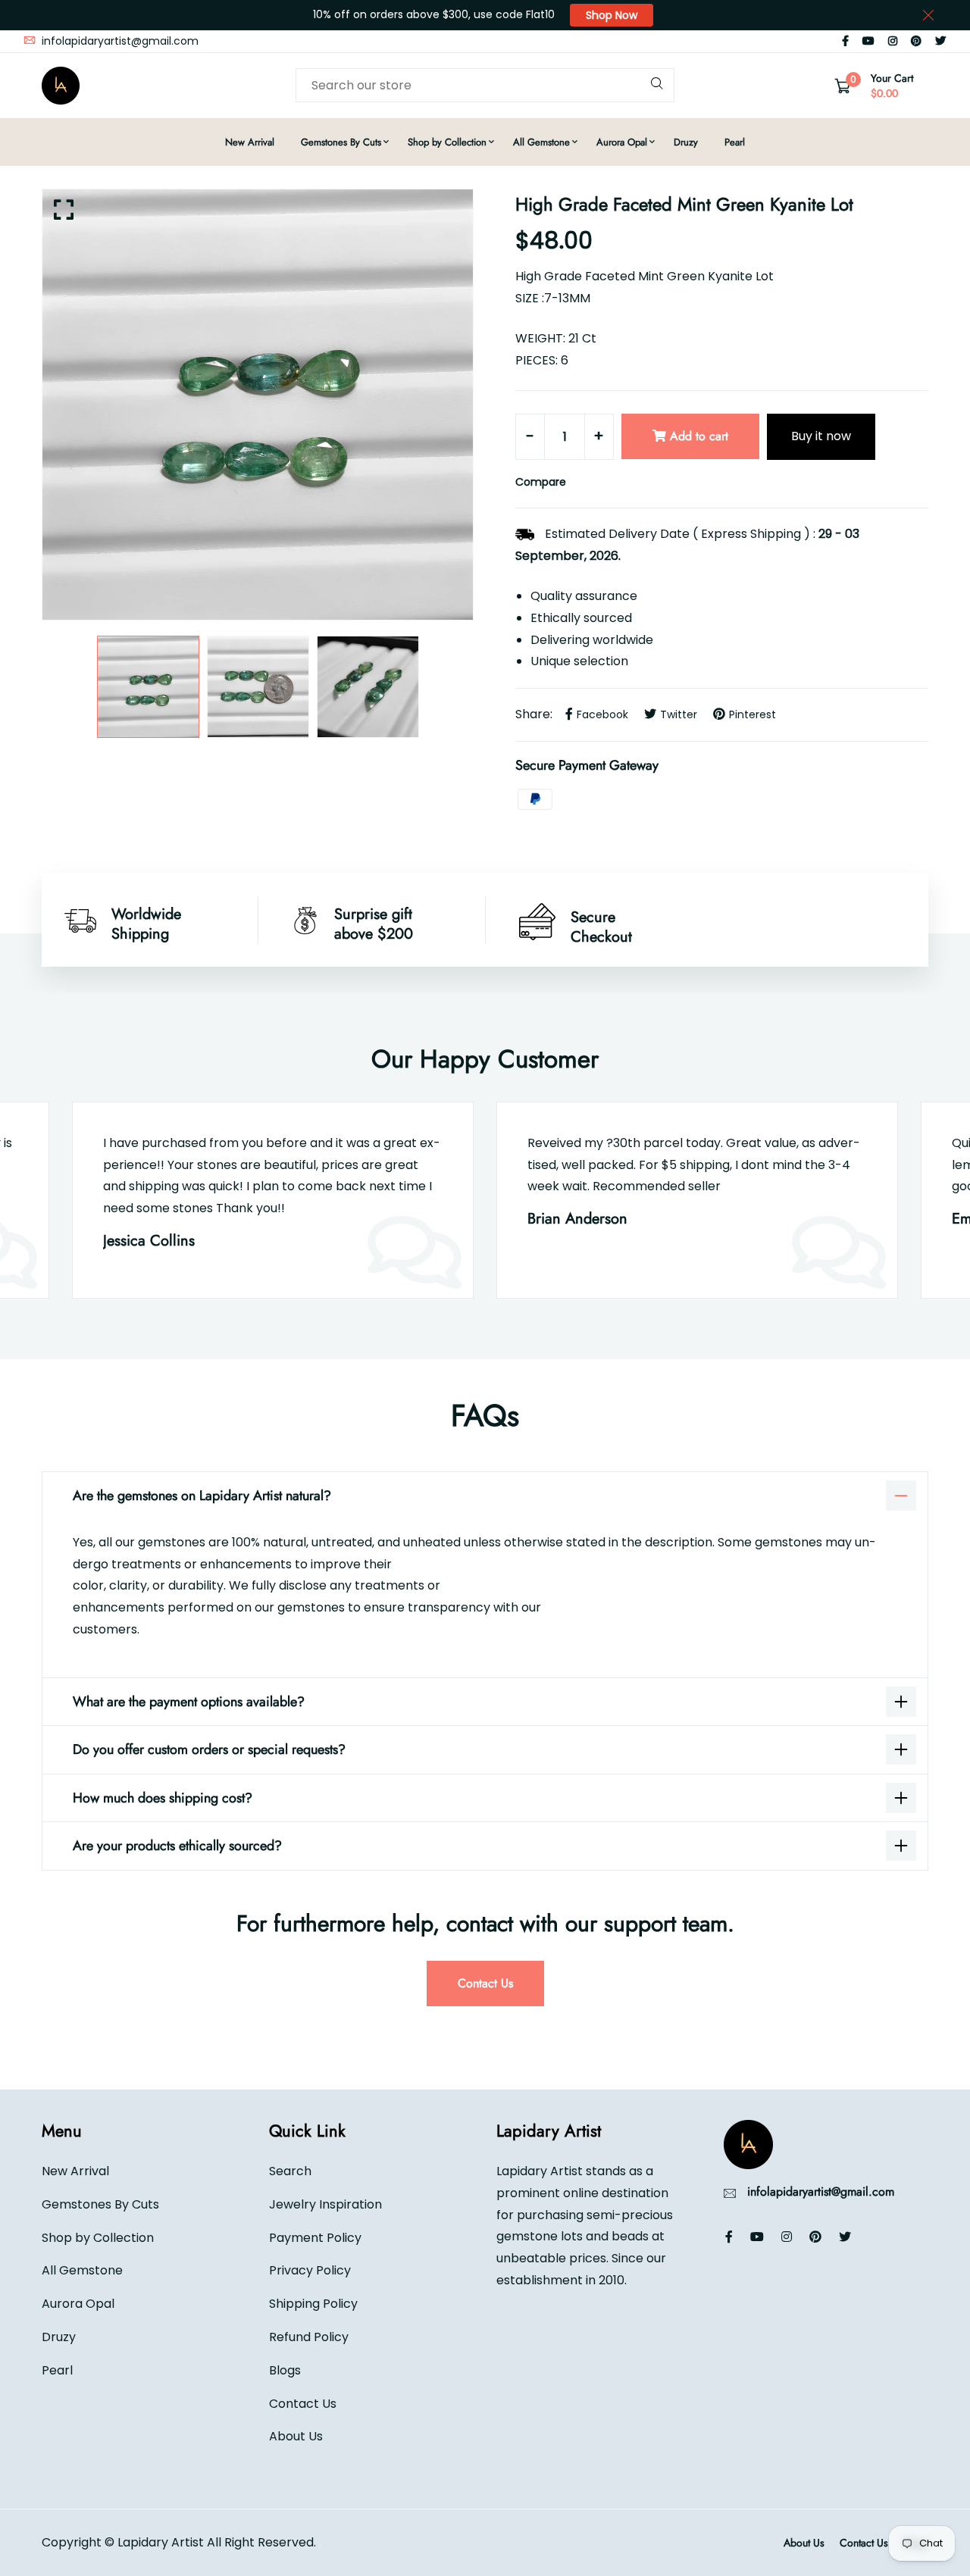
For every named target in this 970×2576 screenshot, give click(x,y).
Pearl (735, 142)
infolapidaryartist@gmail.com (119, 41)
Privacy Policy (310, 2270)
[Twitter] (940, 41)
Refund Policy (309, 2336)
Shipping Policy (313, 2304)
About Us (296, 2436)
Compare (541, 482)
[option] (258, 405)
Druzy (686, 142)
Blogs (285, 2370)
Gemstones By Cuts (341, 142)
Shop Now (612, 15)
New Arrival (250, 142)
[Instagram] (893, 41)
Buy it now (821, 436)
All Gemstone (541, 142)
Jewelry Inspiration (325, 2204)
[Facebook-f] (845, 41)
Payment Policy (315, 2237)
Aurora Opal (622, 142)
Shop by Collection (447, 142)
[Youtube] (868, 41)
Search (290, 2170)
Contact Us (485, 1983)
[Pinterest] (916, 41)
